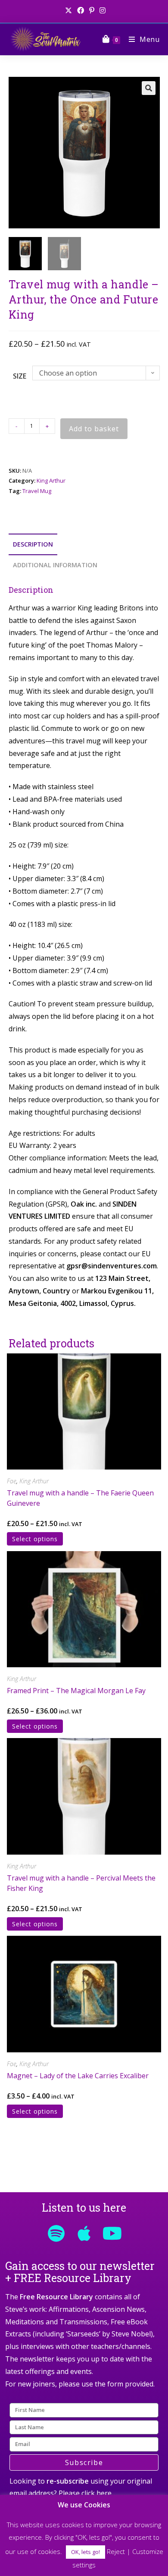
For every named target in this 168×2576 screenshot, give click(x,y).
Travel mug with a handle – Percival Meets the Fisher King (81, 1883)
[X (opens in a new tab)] (68, 10)
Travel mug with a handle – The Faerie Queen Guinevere (80, 1498)
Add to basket (94, 429)
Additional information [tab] (55, 565)
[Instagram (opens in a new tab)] (101, 10)
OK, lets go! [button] (86, 2552)
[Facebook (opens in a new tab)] (81, 10)
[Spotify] (56, 2233)
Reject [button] (116, 2551)
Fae (12, 1481)
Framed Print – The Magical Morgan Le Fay (76, 1691)
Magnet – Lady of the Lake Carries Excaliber (78, 2076)
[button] (149, 88)
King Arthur (51, 480)
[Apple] (84, 2233)
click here (96, 2493)
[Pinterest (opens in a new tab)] (92, 10)
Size (20, 376)
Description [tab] (33, 544)
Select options (35, 1539)
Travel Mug (37, 491)
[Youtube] (112, 2233)
